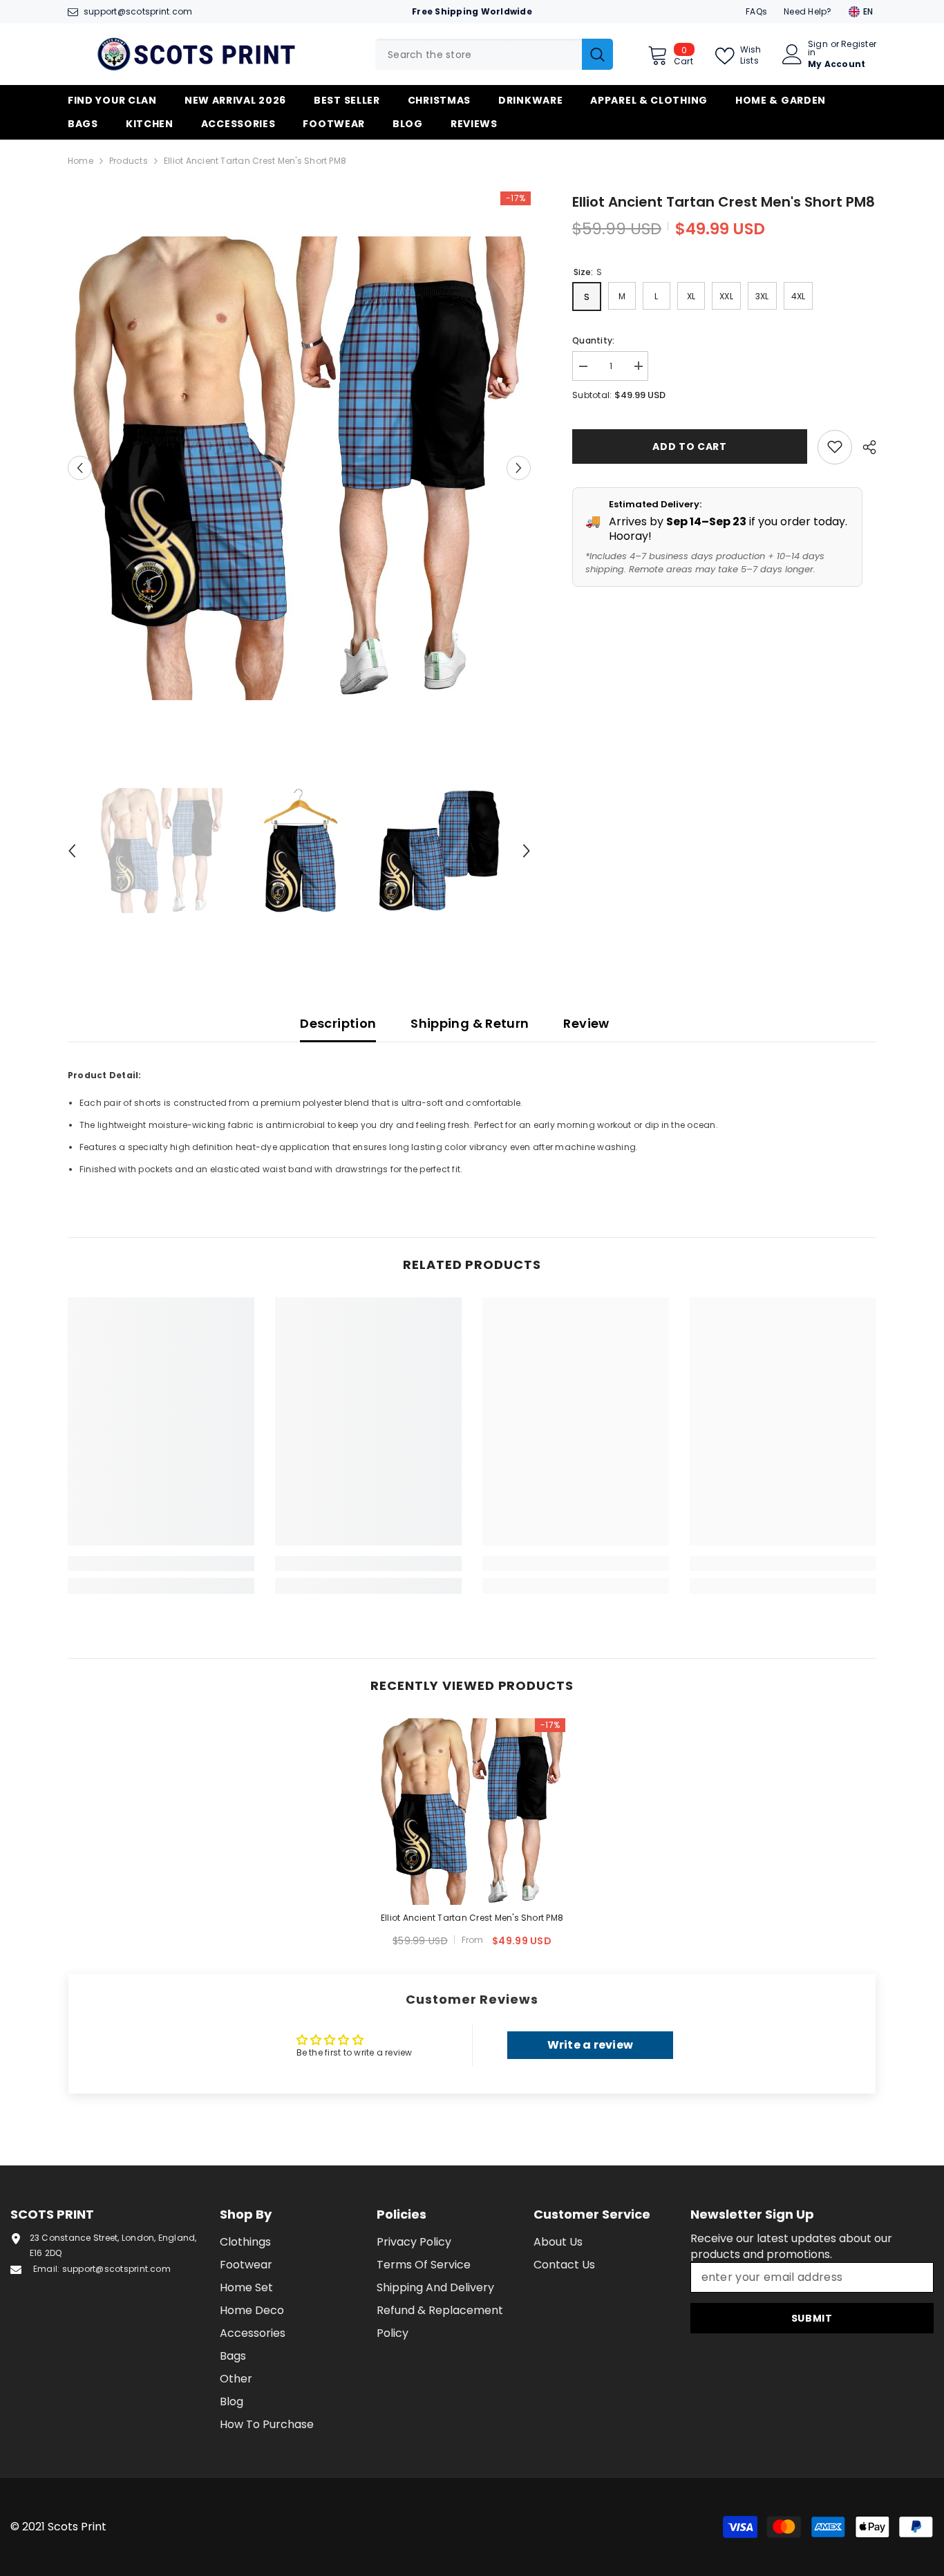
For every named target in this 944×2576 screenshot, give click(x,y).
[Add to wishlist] (835, 446)
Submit (812, 2318)
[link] (161, 1563)
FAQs (756, 11)
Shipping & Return (470, 1023)
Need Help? (808, 11)
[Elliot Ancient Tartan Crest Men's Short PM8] (472, 1812)
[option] (300, 468)
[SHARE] (864, 447)
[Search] (494, 54)
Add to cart (690, 446)
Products (129, 161)
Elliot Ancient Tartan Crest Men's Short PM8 (472, 1918)
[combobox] (479, 54)
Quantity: (593, 340)
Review (586, 1023)
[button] (80, 468)
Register (859, 45)
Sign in (818, 48)
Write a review (590, 2045)
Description (338, 1023)
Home (81, 161)
